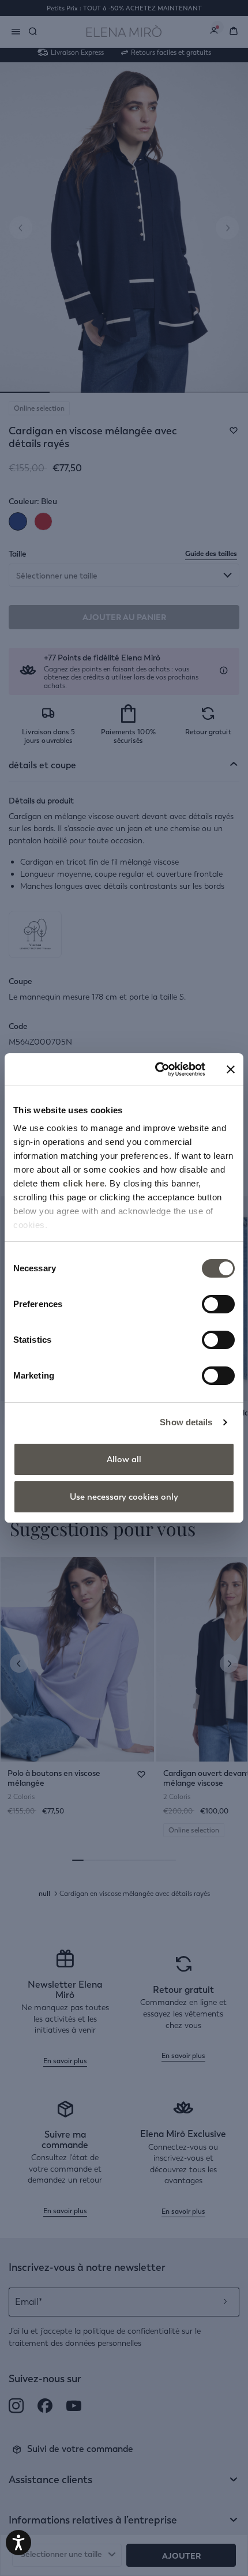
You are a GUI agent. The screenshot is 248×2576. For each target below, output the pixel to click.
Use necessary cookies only (124, 1497)
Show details (186, 1422)
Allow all (124, 1459)
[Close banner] (231, 1069)
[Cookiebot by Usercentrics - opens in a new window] (156, 1069)
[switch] (218, 1304)
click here (84, 1183)
